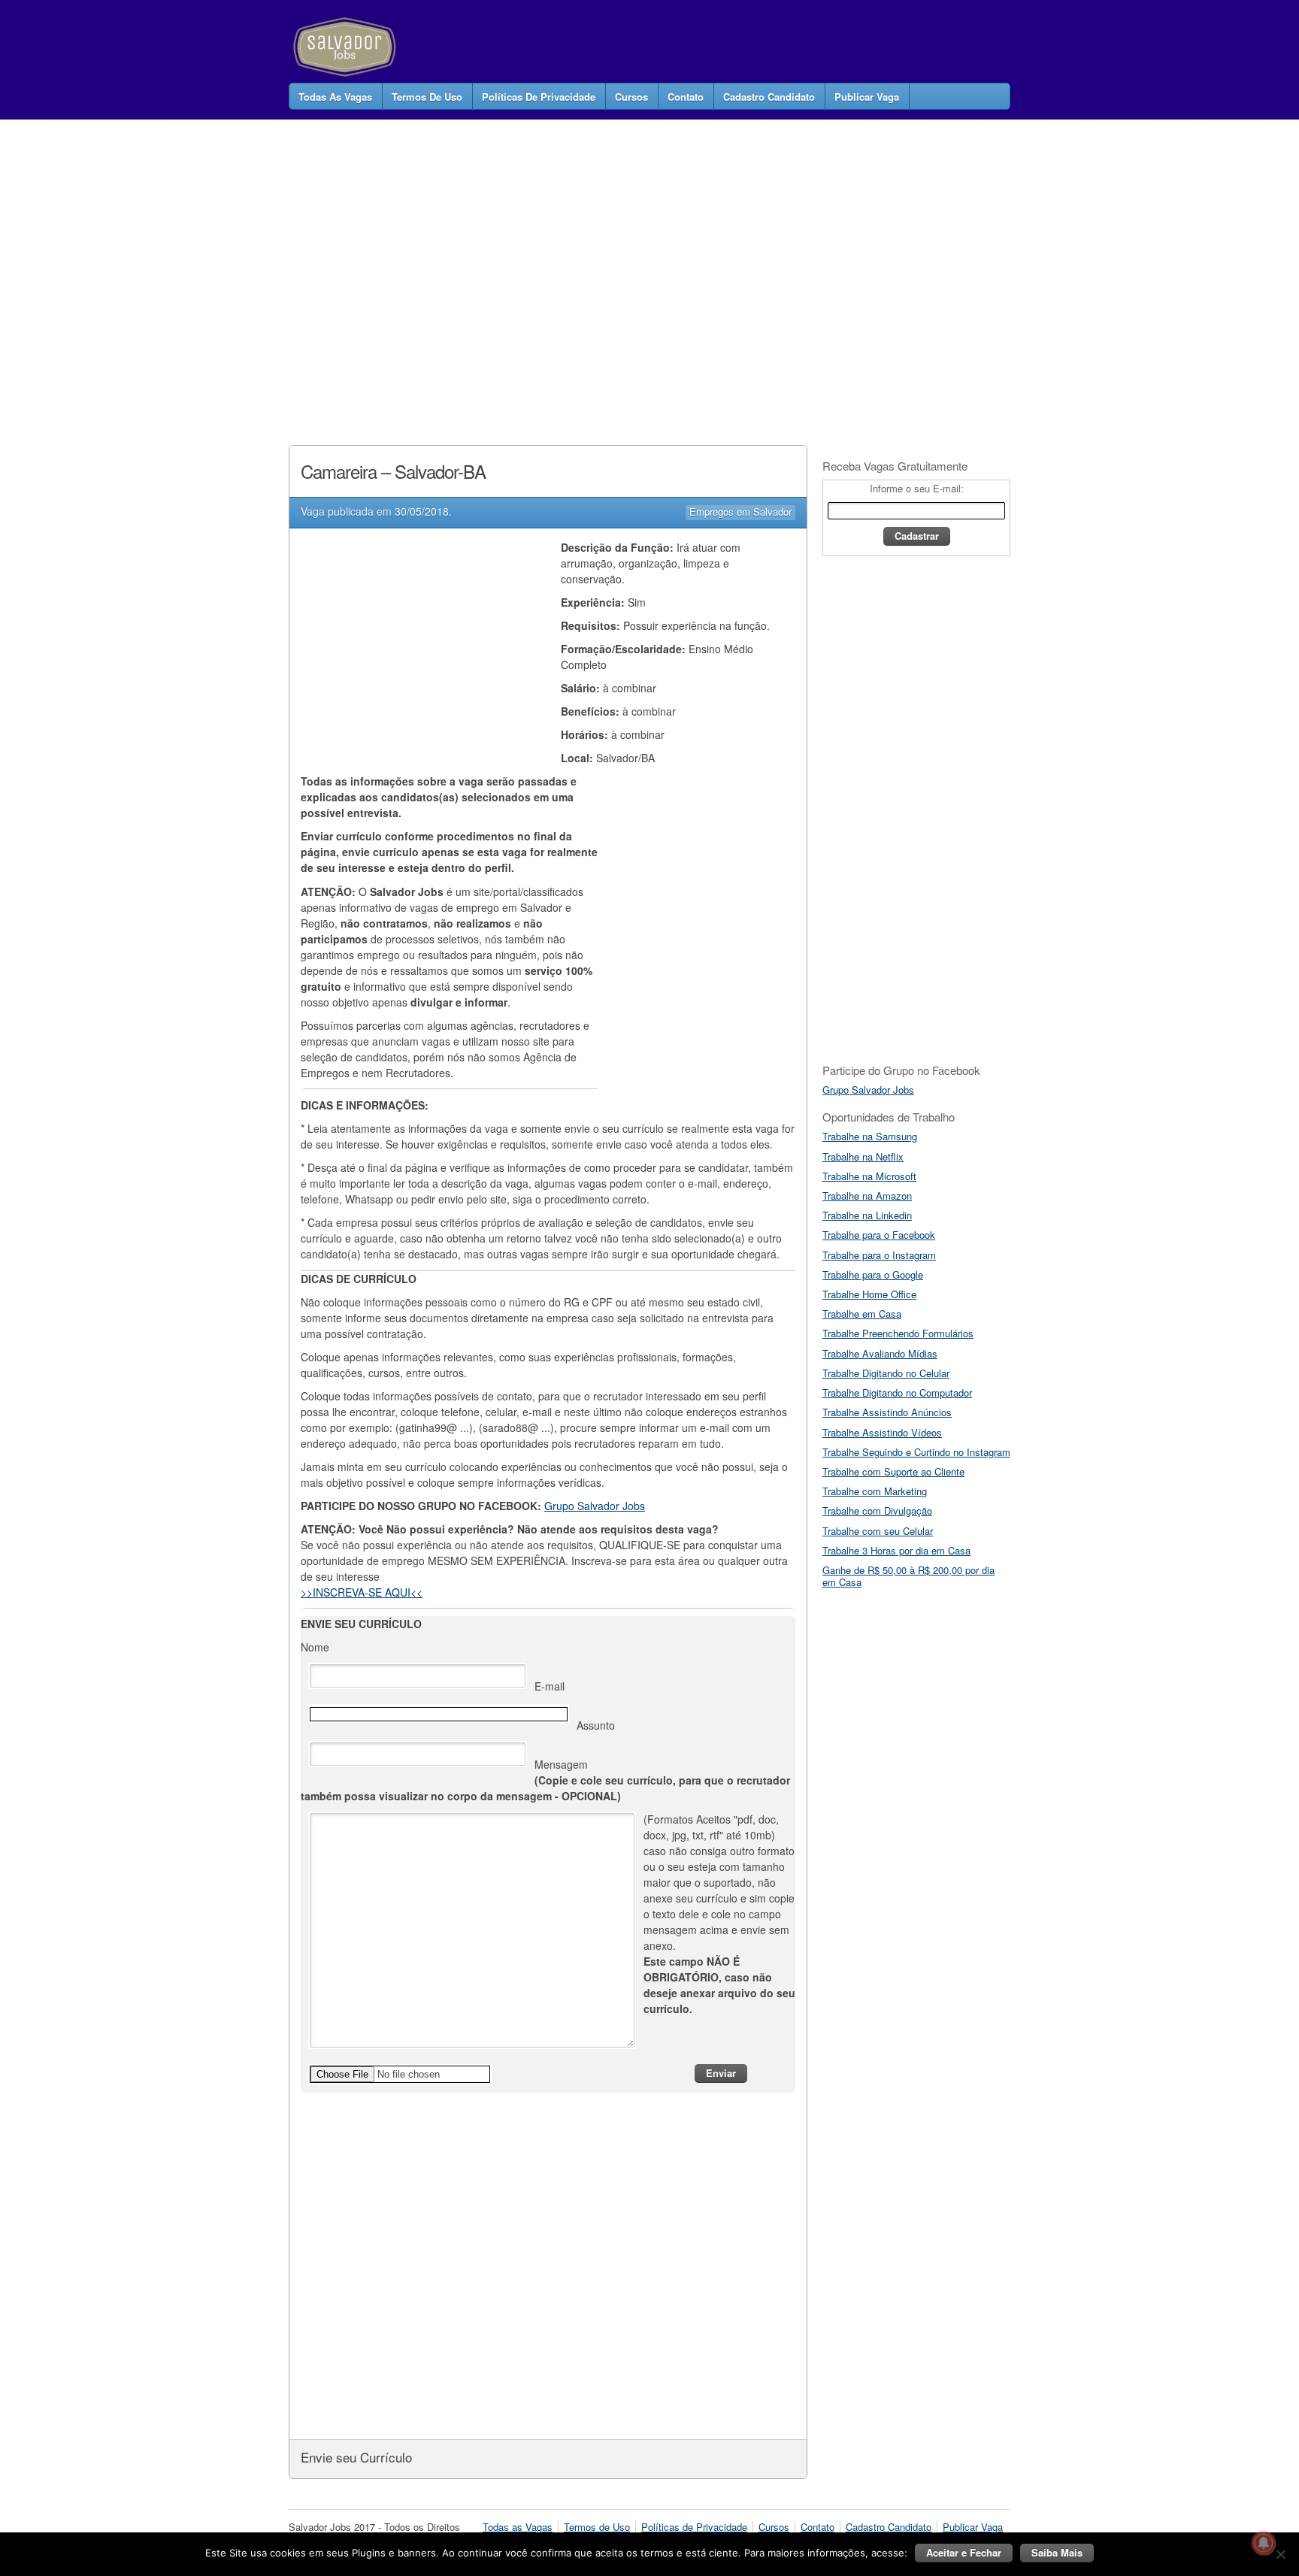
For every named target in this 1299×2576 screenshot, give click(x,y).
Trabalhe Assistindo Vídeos (882, 1432)
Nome (315, 1647)
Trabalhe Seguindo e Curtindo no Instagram (916, 1452)
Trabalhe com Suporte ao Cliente (893, 1471)
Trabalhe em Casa (862, 1314)
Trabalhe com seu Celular (878, 1531)
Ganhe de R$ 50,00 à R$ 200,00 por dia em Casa (908, 1576)
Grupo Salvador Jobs (595, 1506)
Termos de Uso (427, 97)
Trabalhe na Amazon (867, 1196)
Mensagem (545, 1780)
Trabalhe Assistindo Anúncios (887, 1412)
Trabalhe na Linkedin (867, 1215)
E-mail (550, 1686)
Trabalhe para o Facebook (879, 1235)
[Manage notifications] (1264, 2543)
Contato (686, 97)
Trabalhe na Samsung (870, 1136)
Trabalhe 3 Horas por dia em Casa (896, 1550)
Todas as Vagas (335, 97)
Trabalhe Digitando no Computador (897, 1392)
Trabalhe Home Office (869, 1294)
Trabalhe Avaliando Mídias (880, 1353)
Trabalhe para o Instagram (879, 1255)
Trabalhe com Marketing (875, 1491)
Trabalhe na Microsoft (869, 1176)
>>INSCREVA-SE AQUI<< (362, 1592)
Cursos (631, 97)
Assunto (596, 1725)
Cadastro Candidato (769, 97)
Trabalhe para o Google (873, 1274)
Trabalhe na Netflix (863, 1156)
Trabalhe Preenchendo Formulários (898, 1333)
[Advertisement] (562, 266)
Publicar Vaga (867, 97)
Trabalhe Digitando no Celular (886, 1373)
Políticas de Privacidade (539, 97)
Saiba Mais (1057, 2552)
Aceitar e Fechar (964, 2552)
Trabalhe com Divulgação (877, 1510)
